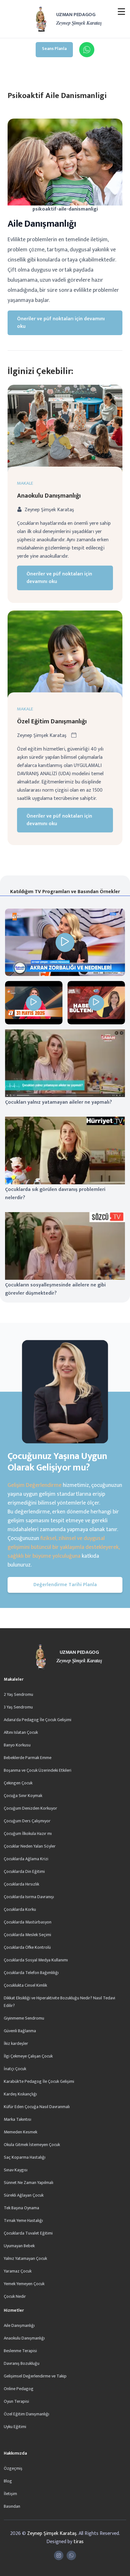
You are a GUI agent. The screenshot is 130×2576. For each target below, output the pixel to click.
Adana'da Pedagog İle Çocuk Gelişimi (38, 1720)
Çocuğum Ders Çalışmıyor (27, 1821)
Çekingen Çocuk (18, 1783)
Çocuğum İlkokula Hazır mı (28, 1834)
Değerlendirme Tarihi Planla (65, 1585)
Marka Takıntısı (18, 2119)
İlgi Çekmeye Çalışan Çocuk (28, 2056)
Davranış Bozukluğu (22, 2363)
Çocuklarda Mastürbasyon (28, 1922)
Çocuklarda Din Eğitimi (24, 1871)
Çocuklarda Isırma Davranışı (29, 1897)
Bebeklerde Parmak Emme (28, 1758)
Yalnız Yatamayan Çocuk (25, 2258)
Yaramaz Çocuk (18, 2271)
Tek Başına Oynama (21, 2208)
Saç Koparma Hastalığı (25, 2157)
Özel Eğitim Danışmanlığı (52, 721)
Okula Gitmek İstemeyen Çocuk (32, 2145)
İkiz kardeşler (16, 2043)
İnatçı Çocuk (15, 2069)
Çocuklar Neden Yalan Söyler (30, 1846)
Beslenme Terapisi (20, 2351)
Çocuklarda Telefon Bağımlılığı (31, 1973)
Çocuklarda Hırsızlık (21, 1884)
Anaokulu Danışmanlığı (49, 496)
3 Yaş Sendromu (18, 1707)
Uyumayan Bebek (19, 2246)
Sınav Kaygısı (16, 2170)
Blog (8, 2481)
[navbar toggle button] (121, 12)
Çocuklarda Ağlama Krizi (26, 1859)
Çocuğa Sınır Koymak (23, 1796)
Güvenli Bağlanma (20, 2031)
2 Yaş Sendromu (18, 1694)
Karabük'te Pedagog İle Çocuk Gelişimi (39, 2081)
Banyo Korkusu (17, 1745)
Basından (12, 2506)
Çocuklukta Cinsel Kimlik (25, 1985)
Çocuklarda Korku (20, 1909)
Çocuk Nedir (15, 2296)
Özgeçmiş (13, 2468)
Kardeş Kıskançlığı (20, 2094)
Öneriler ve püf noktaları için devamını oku (61, 323)
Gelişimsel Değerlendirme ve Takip (35, 2376)
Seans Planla (54, 49)
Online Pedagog (19, 2389)
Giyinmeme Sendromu (24, 2018)
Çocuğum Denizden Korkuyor (30, 1808)
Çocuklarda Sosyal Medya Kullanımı (36, 1960)
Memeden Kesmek (21, 2132)
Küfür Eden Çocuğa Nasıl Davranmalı (37, 2107)
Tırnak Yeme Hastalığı (23, 2220)
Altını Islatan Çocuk (21, 1732)
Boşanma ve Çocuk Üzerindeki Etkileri (38, 1770)
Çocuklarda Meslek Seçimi (27, 1935)
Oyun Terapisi (16, 2401)
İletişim (10, 2494)
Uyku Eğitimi (15, 2427)
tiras (79, 2542)
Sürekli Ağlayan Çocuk (24, 2195)
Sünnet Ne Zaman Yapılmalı (29, 2183)
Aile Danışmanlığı (19, 2325)
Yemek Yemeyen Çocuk (24, 2284)
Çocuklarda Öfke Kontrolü (27, 1947)
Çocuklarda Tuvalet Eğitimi (28, 2233)
